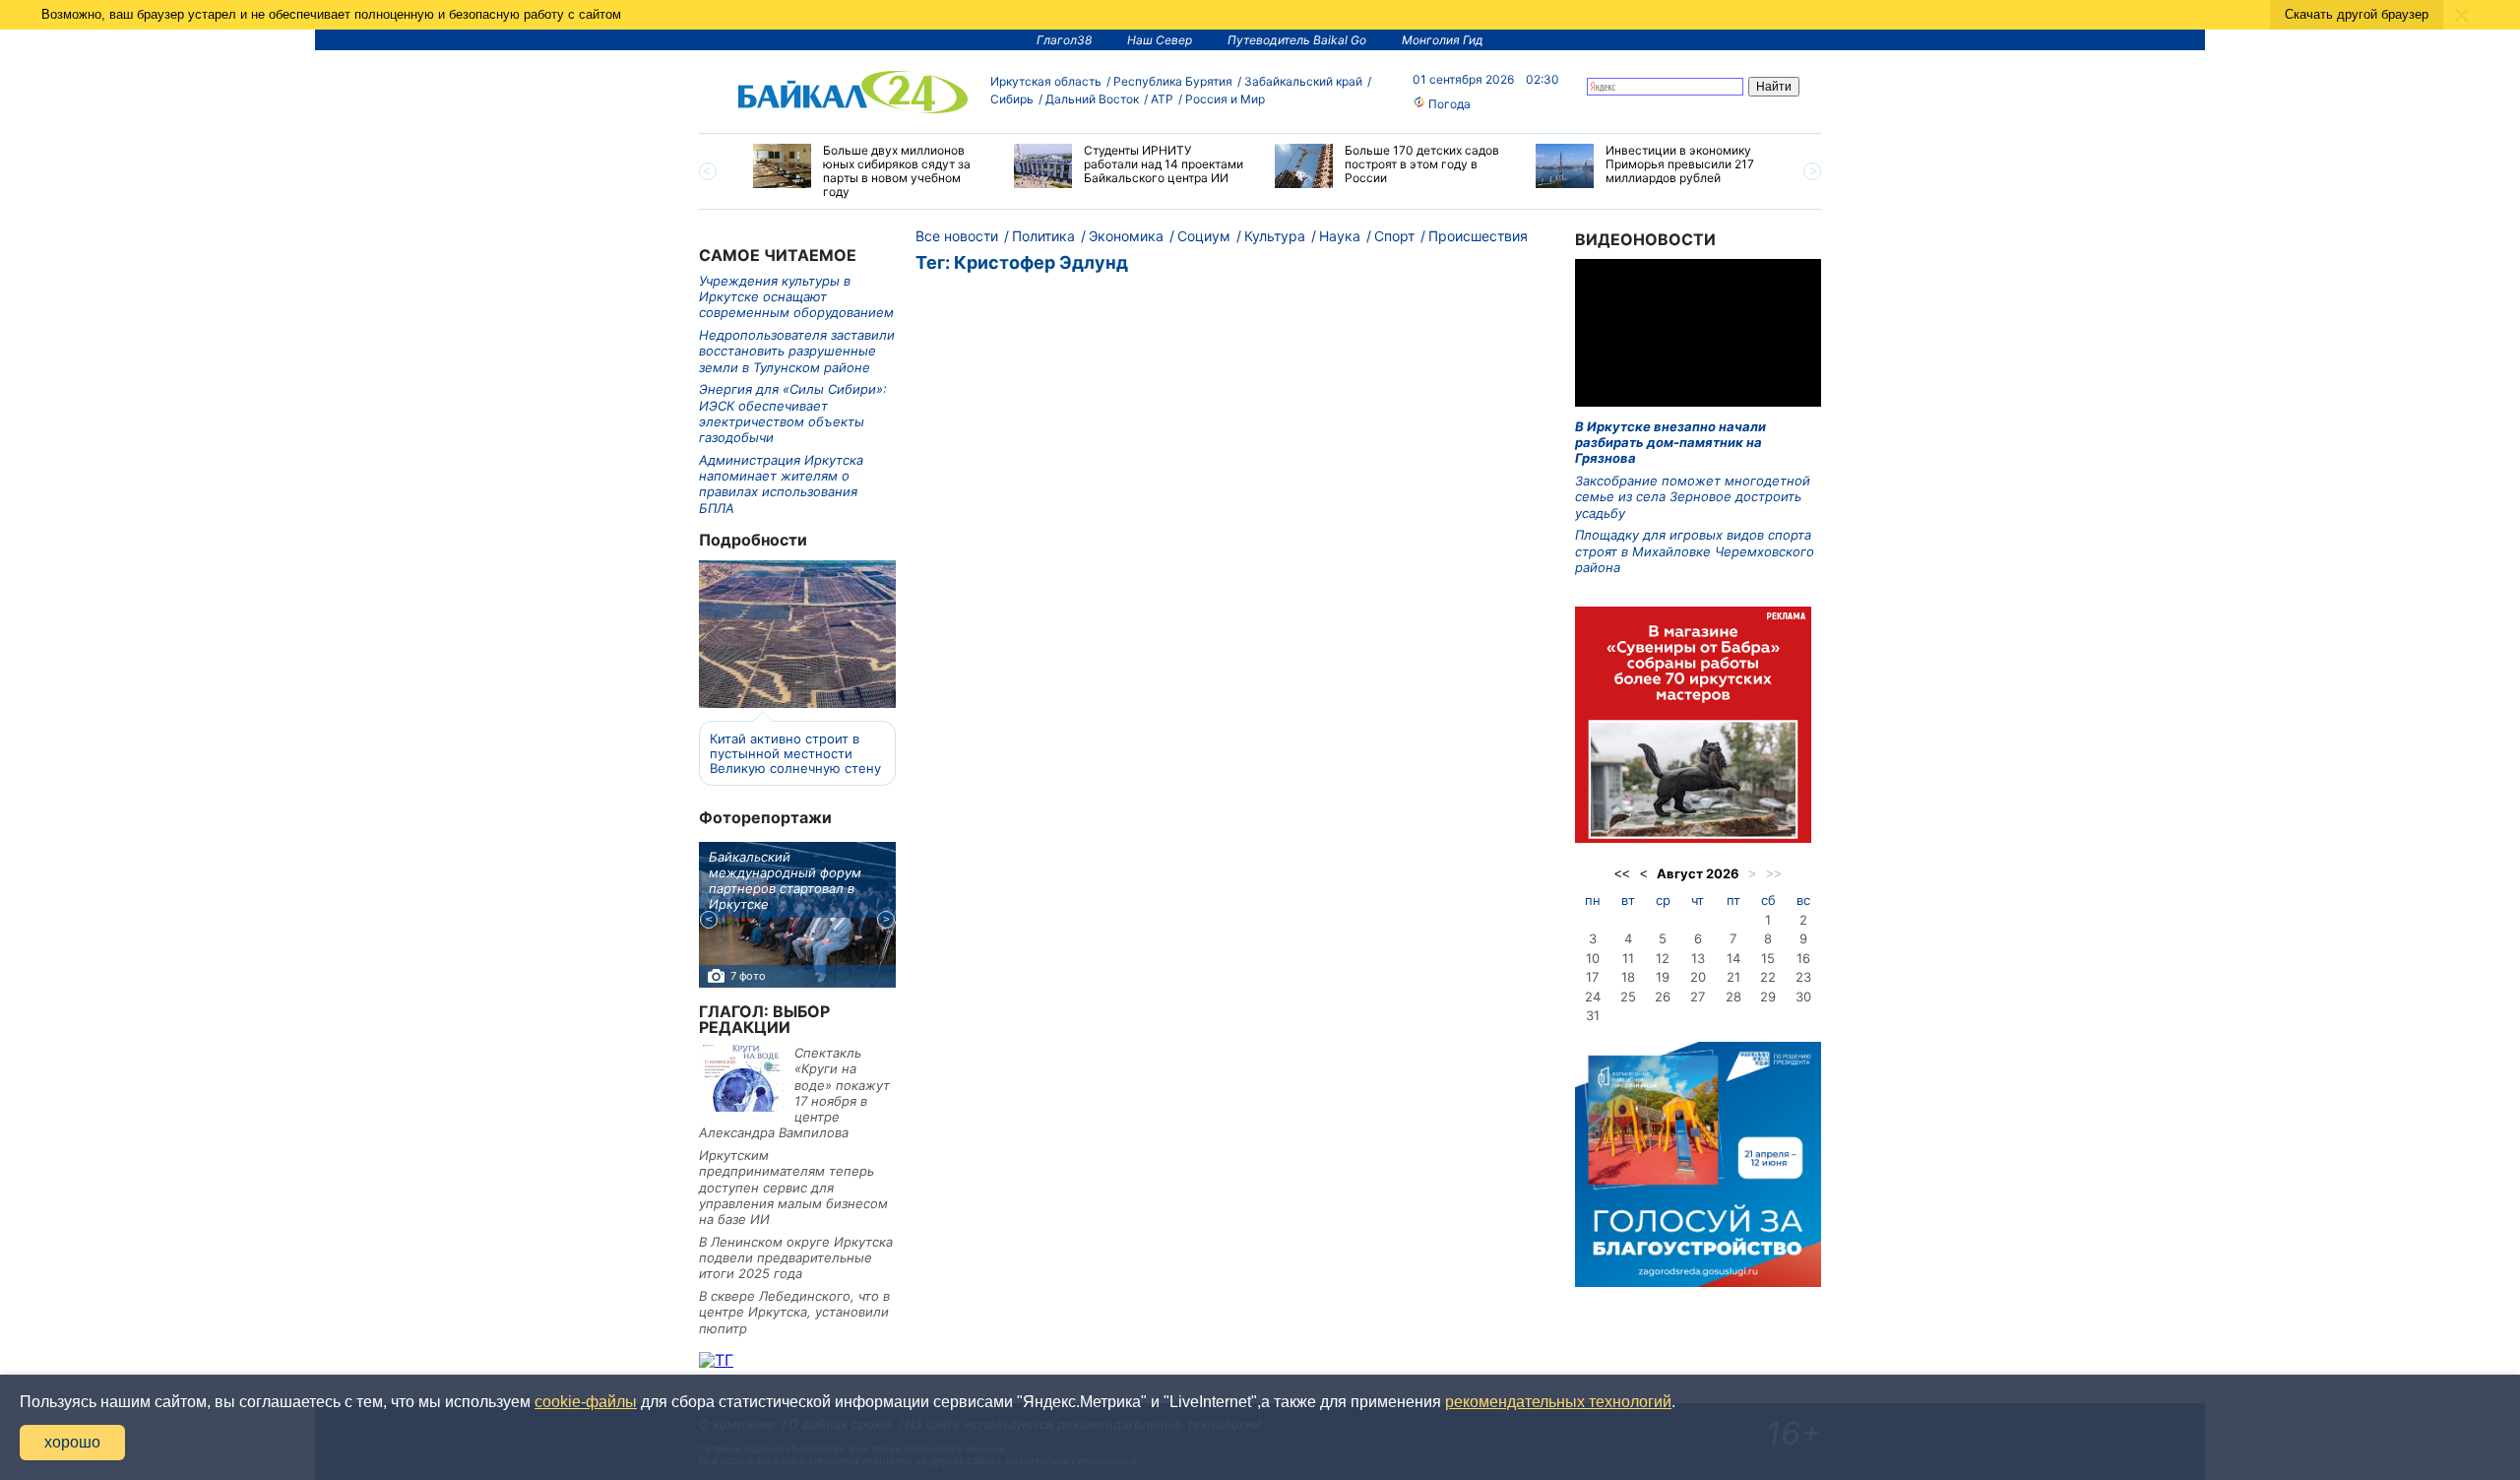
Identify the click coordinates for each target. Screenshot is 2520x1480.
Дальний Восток (1092, 99)
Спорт (1394, 236)
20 (1698, 977)
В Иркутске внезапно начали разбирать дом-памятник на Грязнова (1670, 443)
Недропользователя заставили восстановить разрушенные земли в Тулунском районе (797, 351)
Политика (1043, 236)
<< (1622, 874)
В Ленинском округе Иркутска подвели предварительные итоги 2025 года (796, 1258)
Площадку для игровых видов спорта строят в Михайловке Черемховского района (1695, 551)
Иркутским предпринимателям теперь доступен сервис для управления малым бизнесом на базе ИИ (793, 1187)
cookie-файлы (586, 1402)
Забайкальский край (1303, 81)
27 (1698, 997)
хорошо (72, 1442)
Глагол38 (1064, 40)
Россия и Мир (1225, 99)
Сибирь (1012, 99)
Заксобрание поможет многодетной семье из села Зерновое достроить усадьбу (1693, 497)
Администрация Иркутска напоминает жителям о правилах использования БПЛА (781, 484)
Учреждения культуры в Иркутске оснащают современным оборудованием (796, 297)
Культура (1275, 236)
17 (1592, 977)
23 (1803, 977)
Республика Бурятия (1173, 81)
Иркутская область (1046, 81)
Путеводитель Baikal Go (1297, 40)
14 (1733, 958)
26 (1663, 997)
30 (1803, 997)
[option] (869, 171)
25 (1628, 997)
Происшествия (1478, 236)
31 (1593, 1015)
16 (1803, 958)
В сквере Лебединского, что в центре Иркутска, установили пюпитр (794, 1312)
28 (1733, 997)
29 (1768, 997)
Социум (1204, 236)
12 (1663, 958)
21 (1733, 977)
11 (1628, 958)
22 (1768, 977)
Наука (1340, 236)
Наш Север (1160, 40)
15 (1768, 958)
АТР (1162, 99)
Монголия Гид (1443, 40)
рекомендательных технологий (1558, 1402)
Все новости (957, 236)
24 (1593, 997)
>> (1774, 874)
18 (1628, 977)
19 (1663, 977)
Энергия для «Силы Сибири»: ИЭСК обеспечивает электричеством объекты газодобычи (793, 413)
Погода (1448, 104)
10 (1593, 958)
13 (1698, 958)
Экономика (1126, 236)
